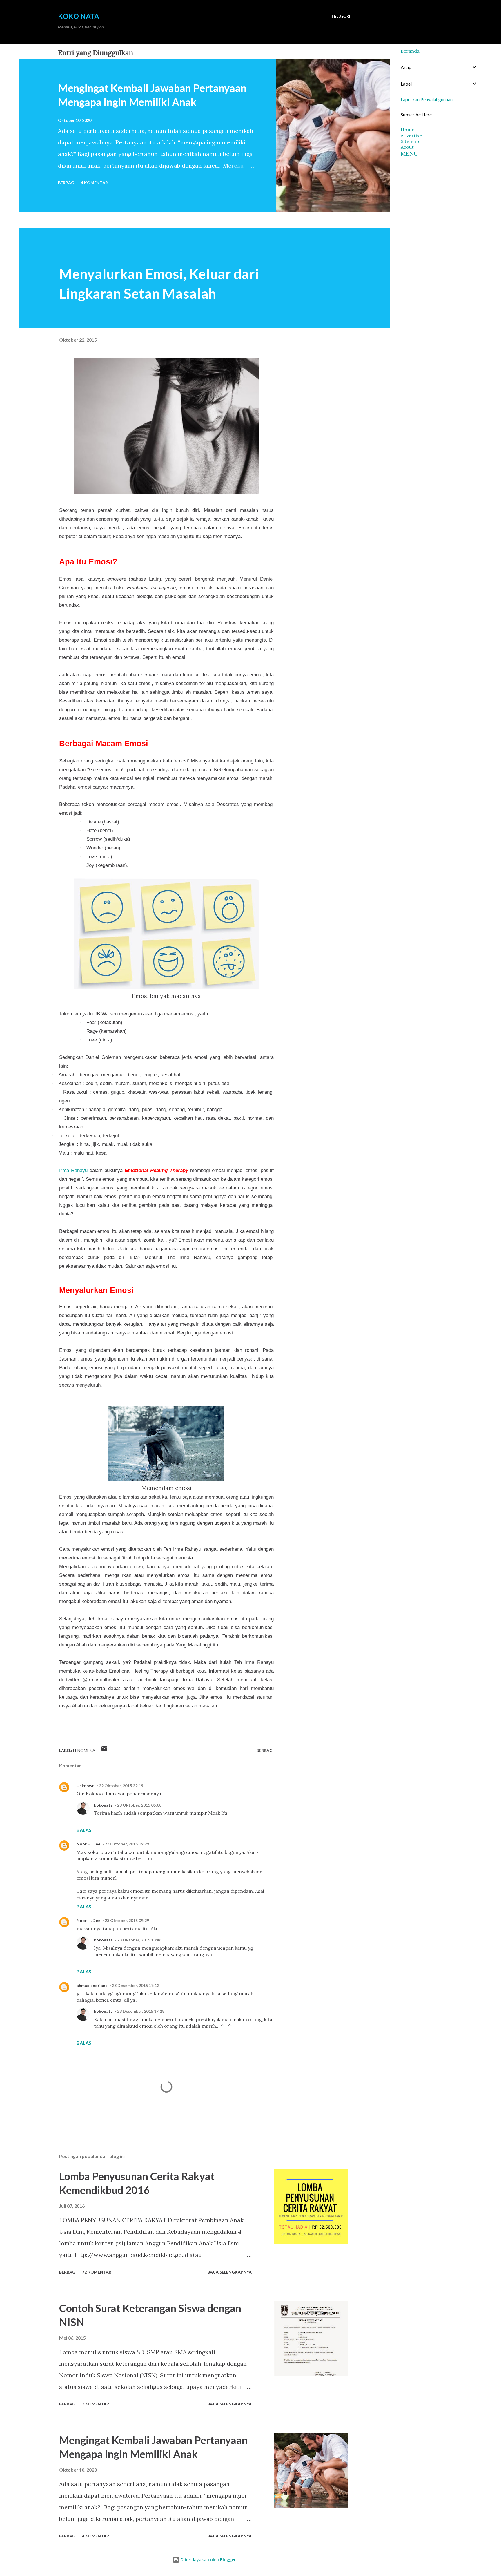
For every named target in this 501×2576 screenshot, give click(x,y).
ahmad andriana (92, 1985)
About (407, 147)
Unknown (86, 1786)
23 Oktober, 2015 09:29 (127, 1844)
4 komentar (94, 183)
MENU (409, 154)
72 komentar (97, 2272)
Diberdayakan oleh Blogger (208, 2560)
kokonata (103, 1805)
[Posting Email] (104, 1750)
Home (407, 130)
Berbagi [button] (67, 183)
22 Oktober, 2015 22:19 (121, 1786)
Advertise (411, 135)
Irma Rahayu (73, 1170)
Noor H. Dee (88, 1844)
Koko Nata (79, 16)
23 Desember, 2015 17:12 (136, 1985)
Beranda (410, 51)
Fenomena (84, 1750)
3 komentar (96, 2404)
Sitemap (410, 141)
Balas (84, 1830)
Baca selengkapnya (229, 2272)
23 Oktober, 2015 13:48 (139, 1940)
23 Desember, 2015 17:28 (141, 2011)
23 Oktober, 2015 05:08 (139, 1805)
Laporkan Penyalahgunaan (427, 99)
